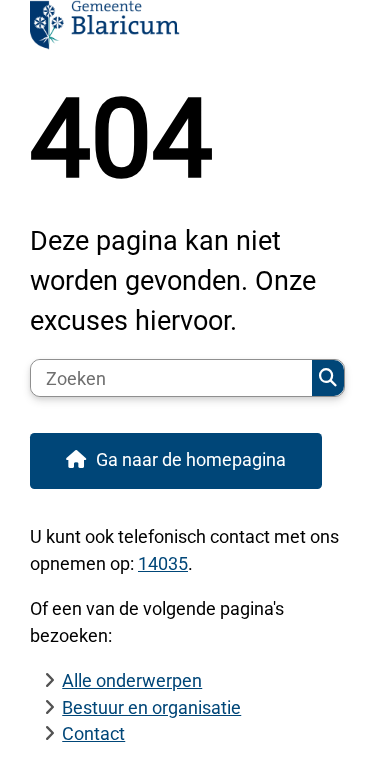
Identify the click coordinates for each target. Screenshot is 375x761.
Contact (93, 733)
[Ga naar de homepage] (187, 29)
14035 (163, 563)
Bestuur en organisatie (151, 707)
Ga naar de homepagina (191, 459)
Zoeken (328, 378)
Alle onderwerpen (132, 680)
